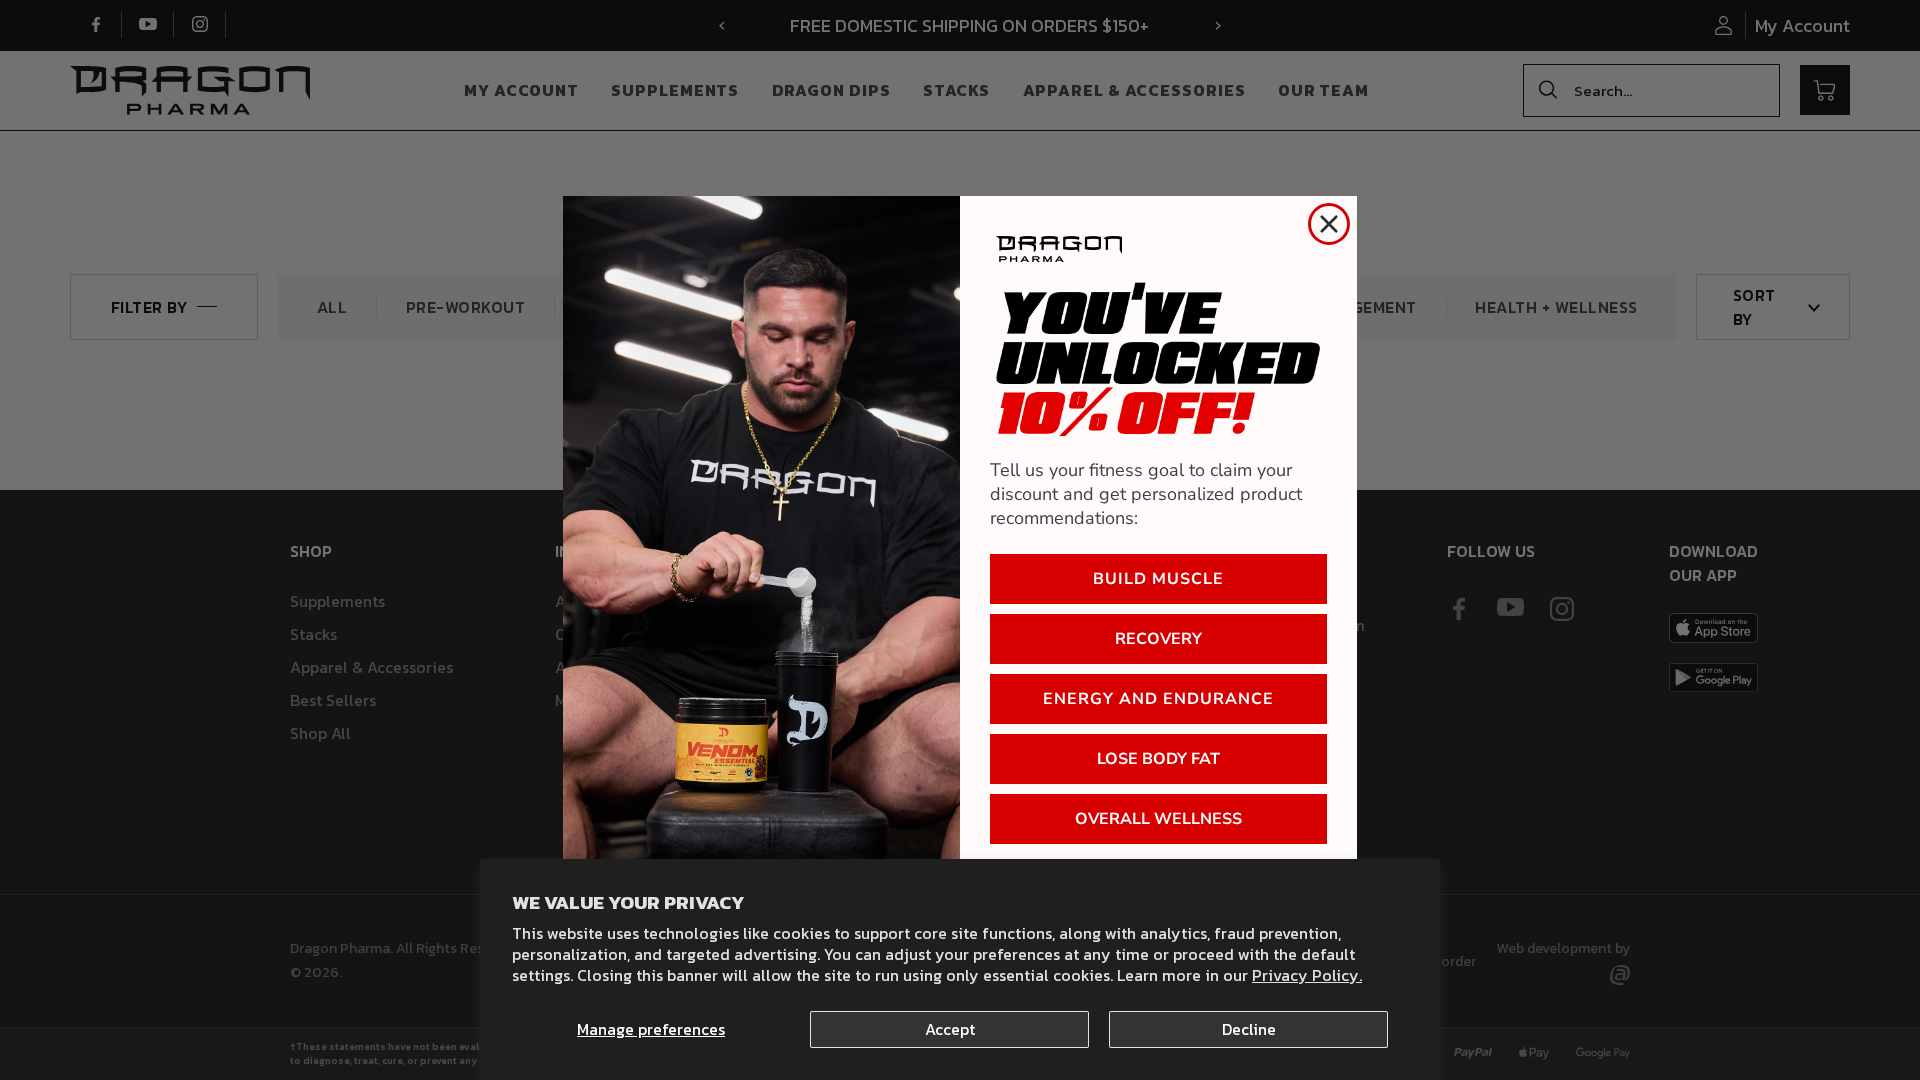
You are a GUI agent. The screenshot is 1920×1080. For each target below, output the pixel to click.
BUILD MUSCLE (1158, 579)
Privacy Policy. (1307, 975)
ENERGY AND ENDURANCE (1158, 699)
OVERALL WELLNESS (1158, 819)
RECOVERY (1158, 639)
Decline (1249, 1029)
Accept (950, 1029)
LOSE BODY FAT (1158, 759)
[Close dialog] (1329, 224)
